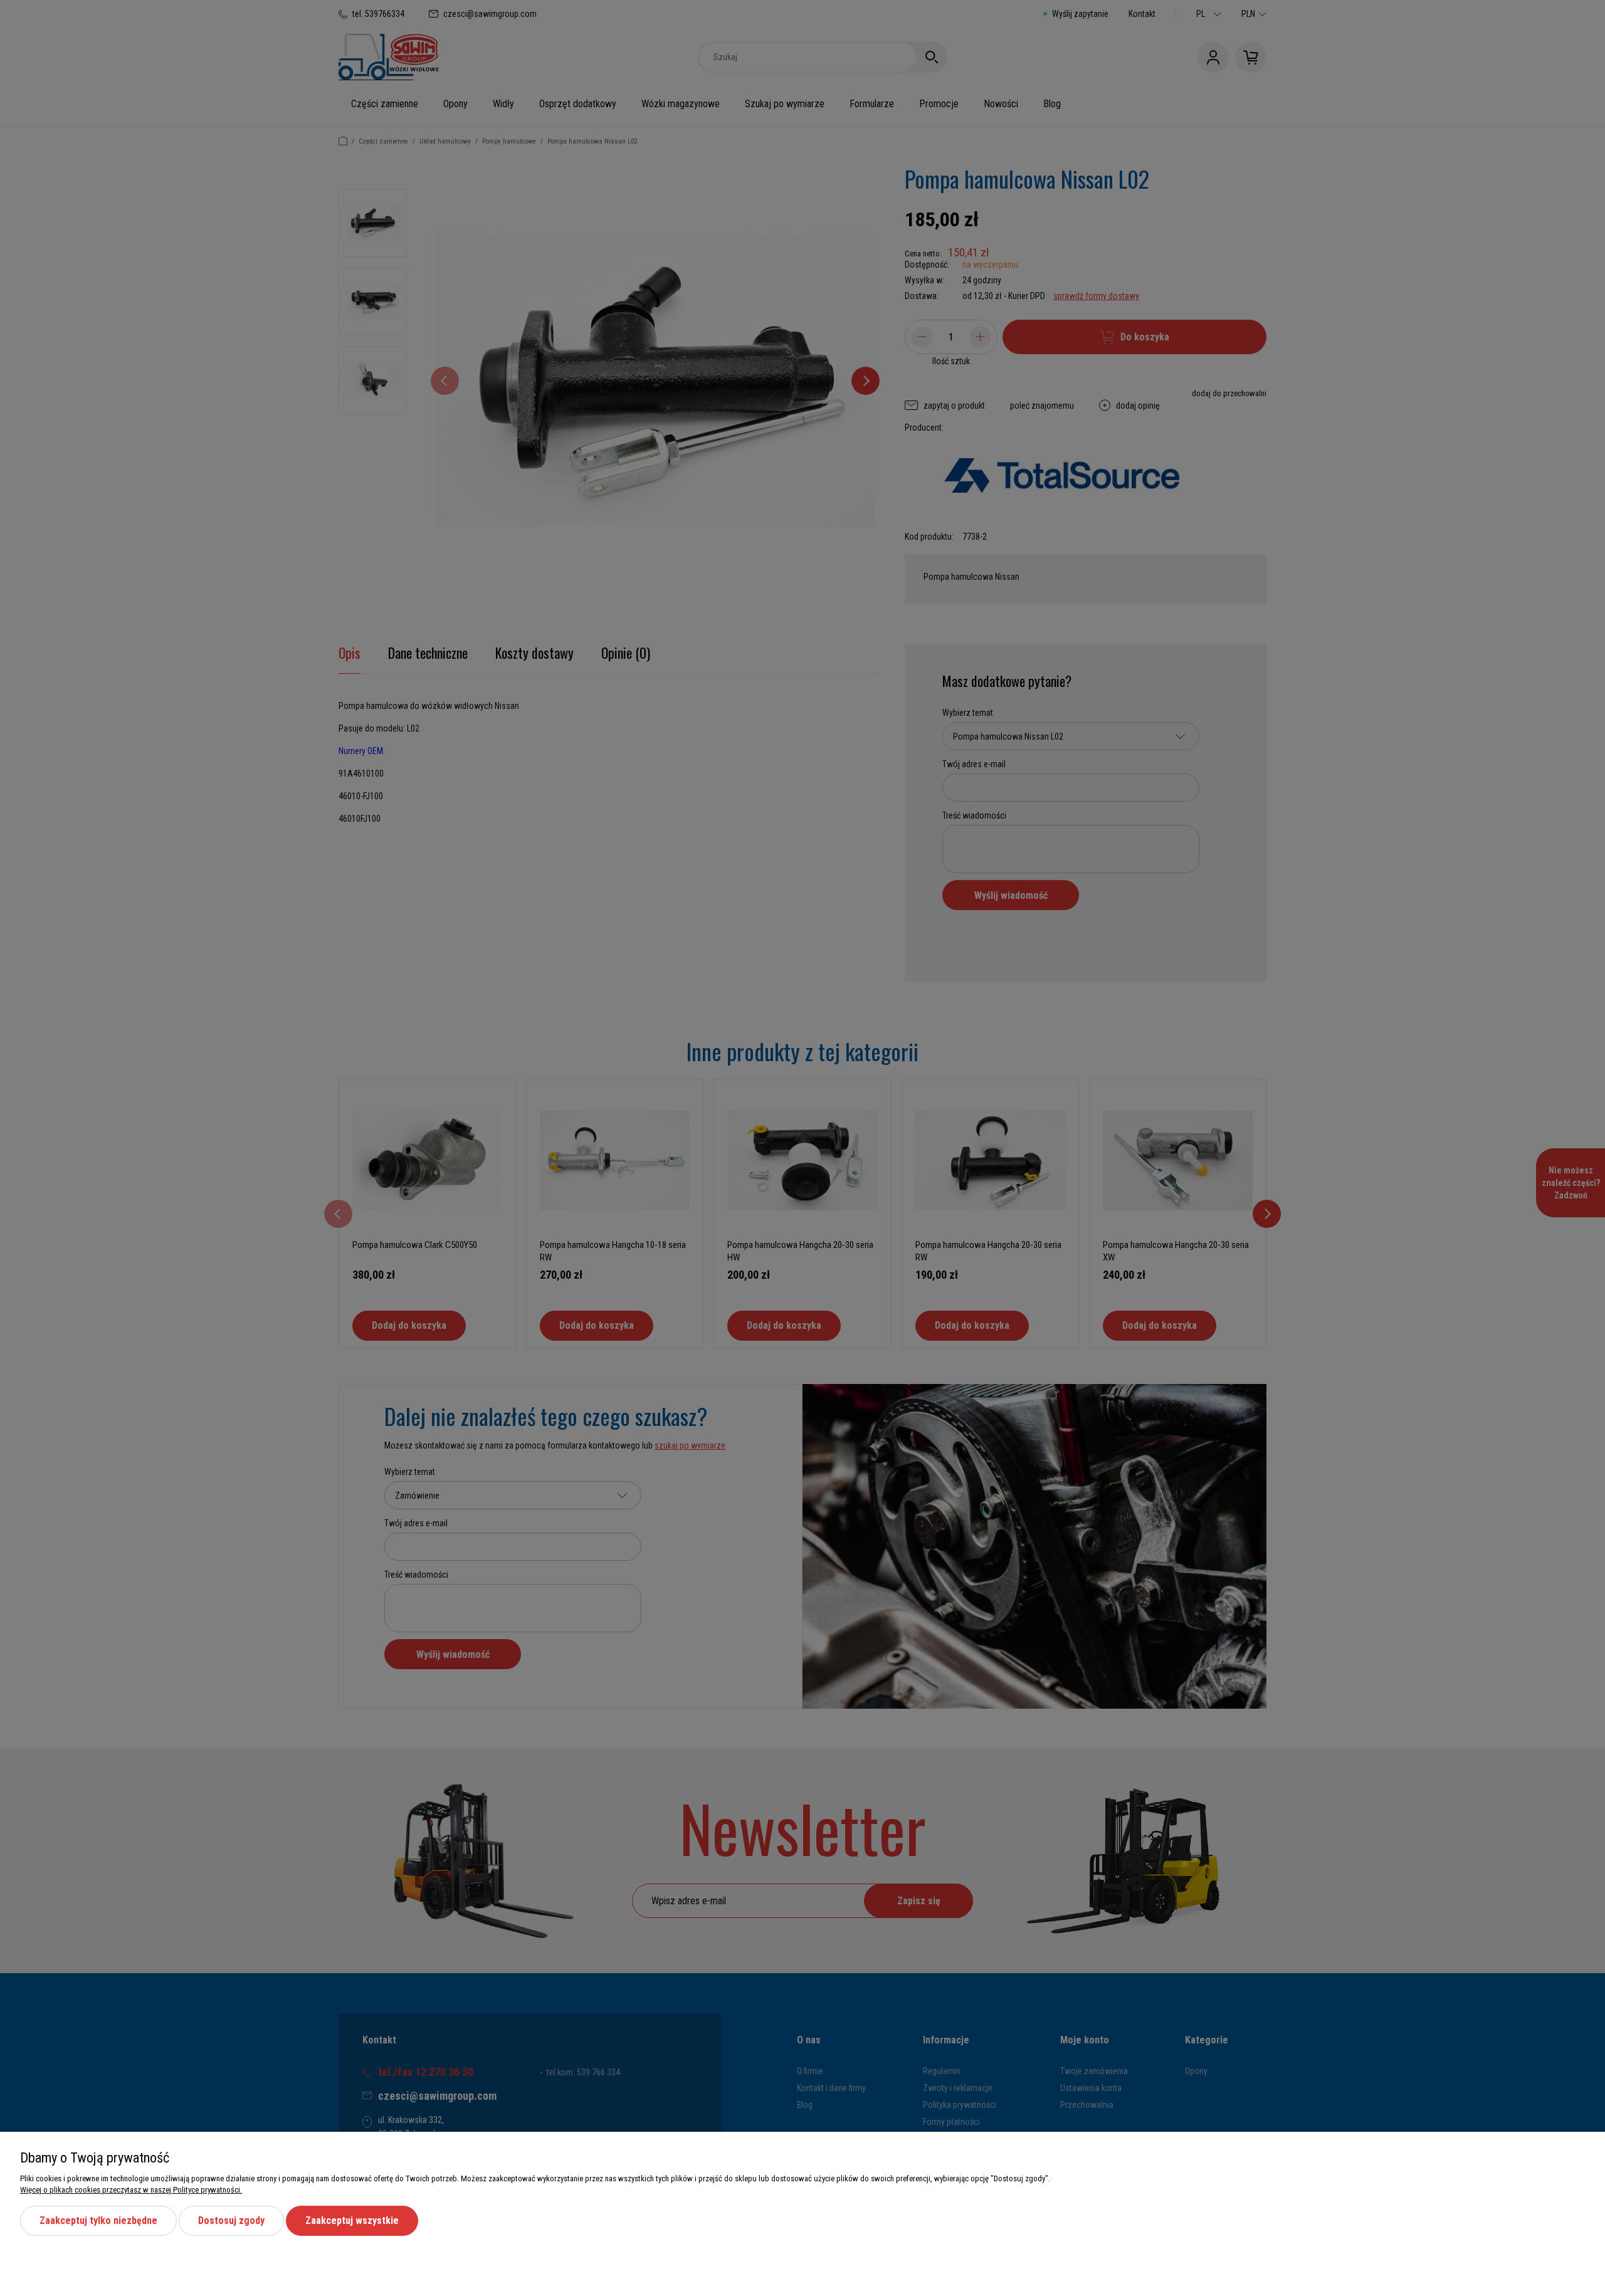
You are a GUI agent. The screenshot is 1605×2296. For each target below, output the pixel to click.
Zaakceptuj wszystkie (352, 2220)
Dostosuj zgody (231, 2220)
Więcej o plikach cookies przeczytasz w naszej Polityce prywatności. (131, 2190)
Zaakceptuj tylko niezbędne (98, 2220)
